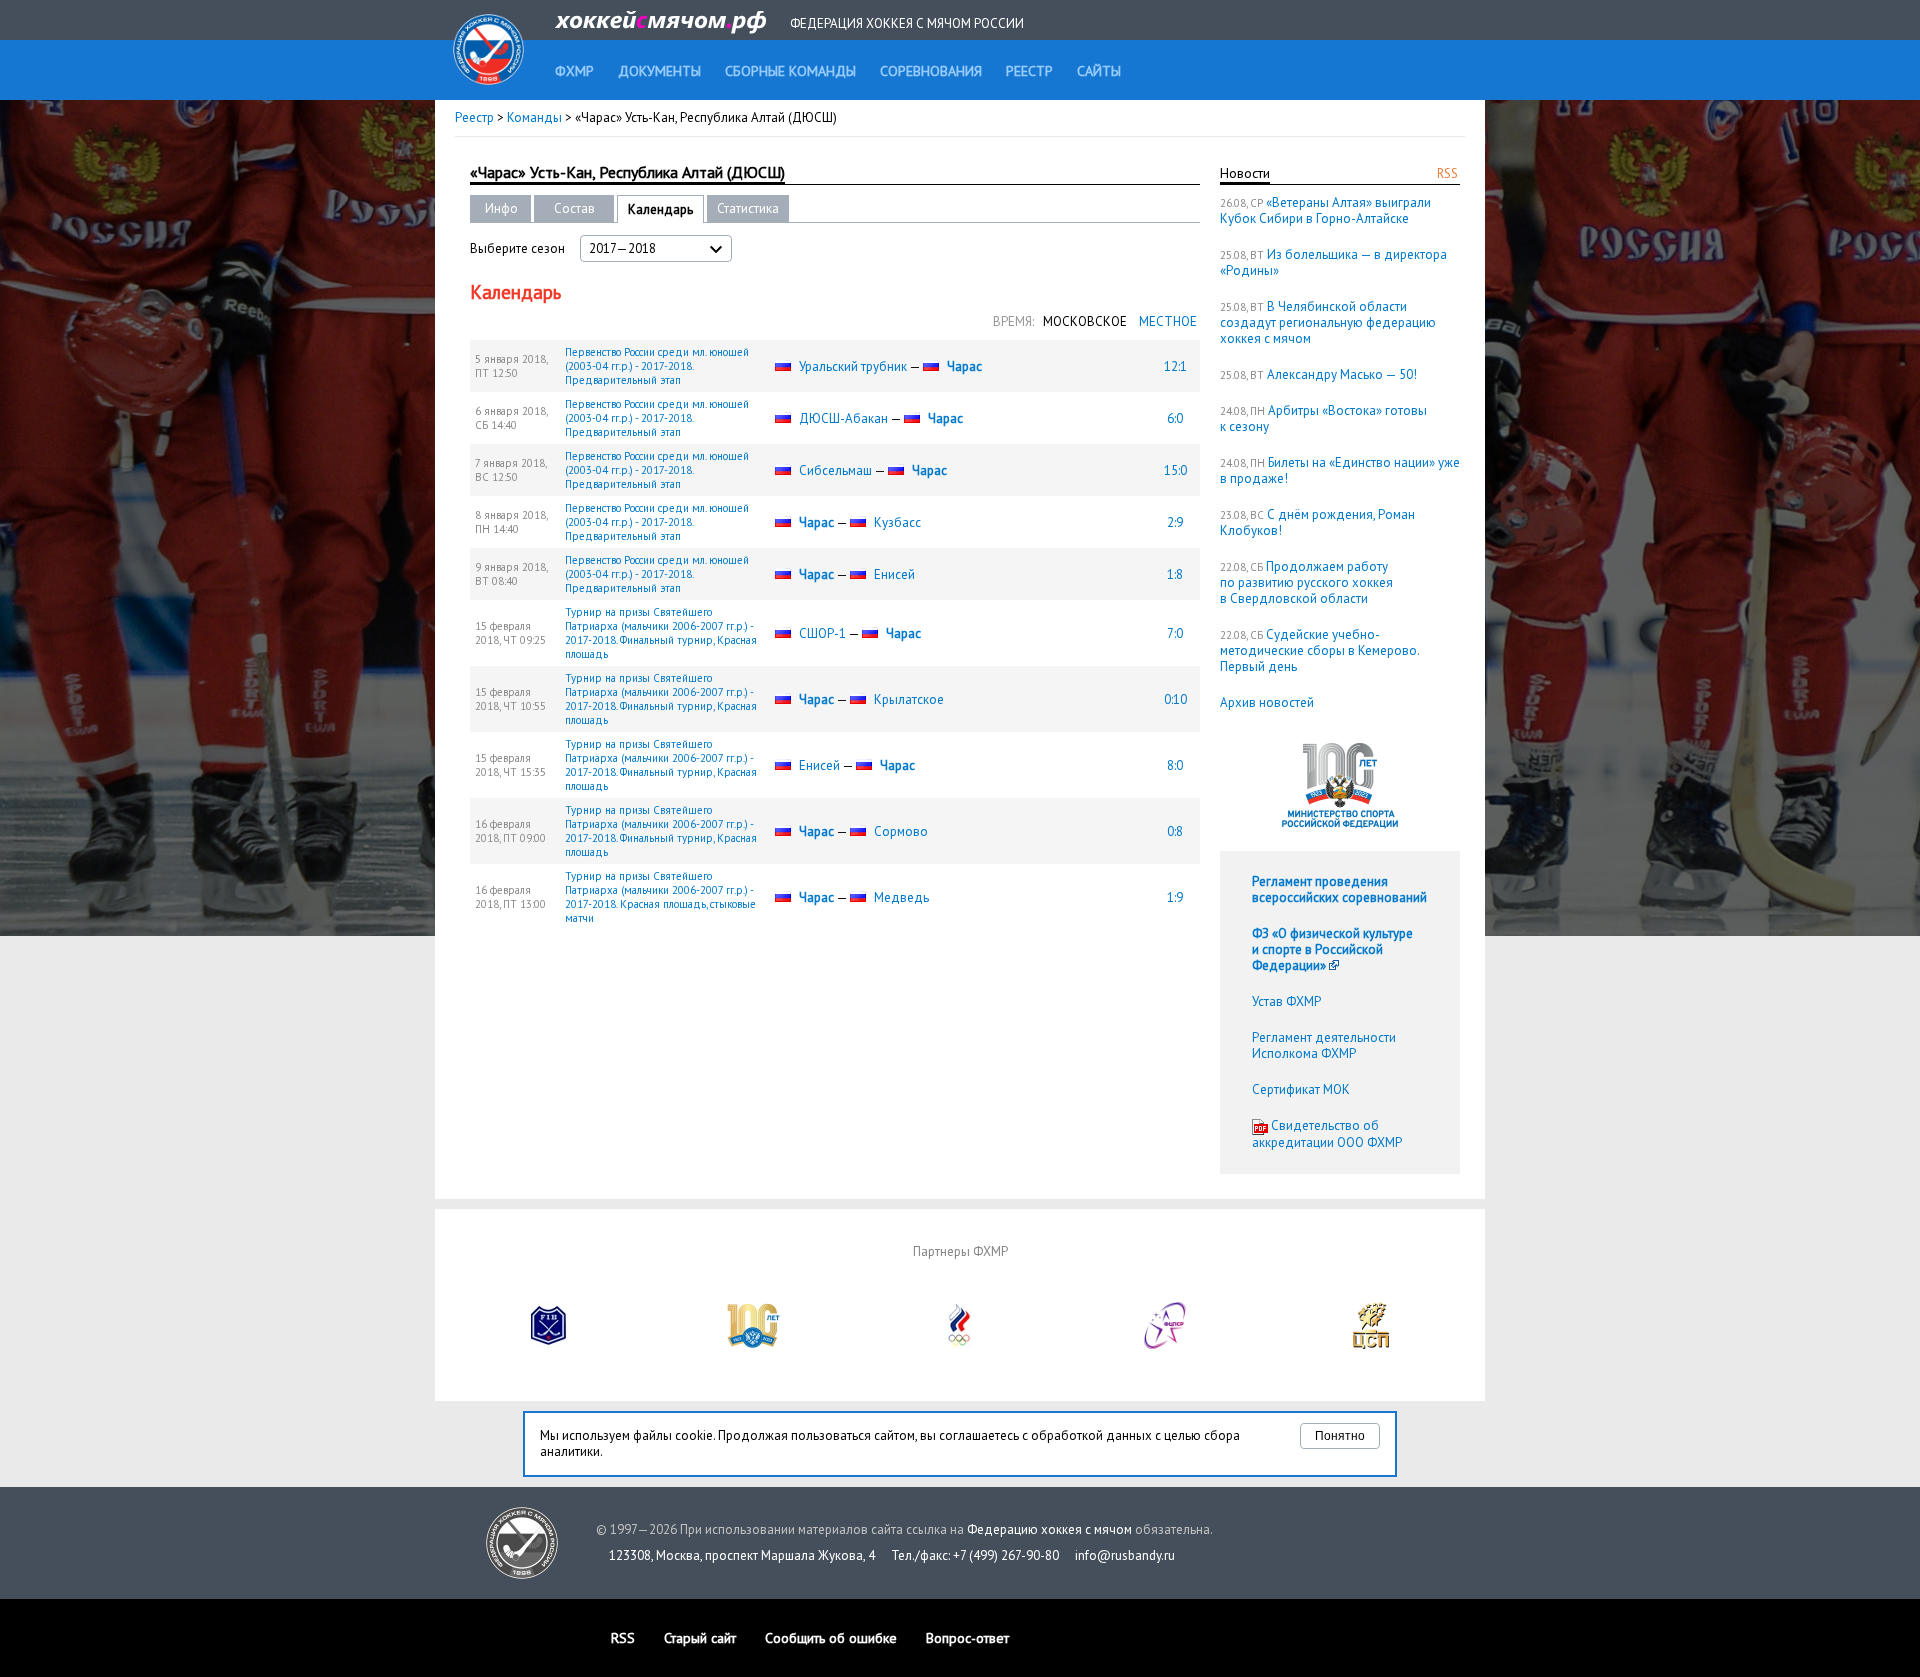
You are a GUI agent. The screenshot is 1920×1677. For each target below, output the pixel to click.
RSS (1447, 173)
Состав (574, 208)
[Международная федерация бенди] (549, 1344)
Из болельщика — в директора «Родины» (1333, 262)
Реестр (474, 117)
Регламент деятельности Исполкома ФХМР (1324, 1045)
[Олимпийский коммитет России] (960, 1344)
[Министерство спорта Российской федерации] (754, 1344)
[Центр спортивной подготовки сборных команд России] (1371, 1344)
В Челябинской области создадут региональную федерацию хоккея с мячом (1328, 322)
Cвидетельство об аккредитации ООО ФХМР (1327, 1134)
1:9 (1175, 897)
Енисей (894, 574)
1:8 (1175, 574)
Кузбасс (897, 522)
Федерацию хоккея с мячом (1049, 1529)
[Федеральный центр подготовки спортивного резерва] (1166, 1344)
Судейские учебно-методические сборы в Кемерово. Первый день (1319, 650)
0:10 (1175, 699)
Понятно (1340, 1436)
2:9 (1175, 522)
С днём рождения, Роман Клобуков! (1317, 522)
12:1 (1175, 366)
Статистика (748, 208)
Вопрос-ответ (967, 1638)
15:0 (1175, 470)
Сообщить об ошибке (831, 1638)
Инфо (501, 208)
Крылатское (909, 699)
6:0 (1175, 418)
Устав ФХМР (1286, 1001)
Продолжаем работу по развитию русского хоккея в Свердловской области (1306, 582)
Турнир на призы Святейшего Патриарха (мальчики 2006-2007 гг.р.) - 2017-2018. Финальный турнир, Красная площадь (661, 633)
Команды (534, 117)
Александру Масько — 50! (1342, 374)
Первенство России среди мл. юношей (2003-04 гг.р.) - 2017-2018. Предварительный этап (657, 366)
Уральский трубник (853, 366)
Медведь (901, 897)
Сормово (901, 831)
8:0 (1175, 765)
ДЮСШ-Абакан (843, 418)
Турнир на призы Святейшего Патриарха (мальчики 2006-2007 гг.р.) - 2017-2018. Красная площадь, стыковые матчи (660, 897)
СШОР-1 (822, 633)
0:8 (1175, 831)
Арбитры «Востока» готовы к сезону (1323, 418)
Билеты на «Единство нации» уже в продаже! (1340, 470)
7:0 (1175, 633)
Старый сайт (700, 1638)
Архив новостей (1267, 702)
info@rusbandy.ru (1125, 1555)
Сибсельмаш (835, 470)
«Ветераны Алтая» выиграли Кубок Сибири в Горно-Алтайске (1325, 210)
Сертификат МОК (1301, 1089)
